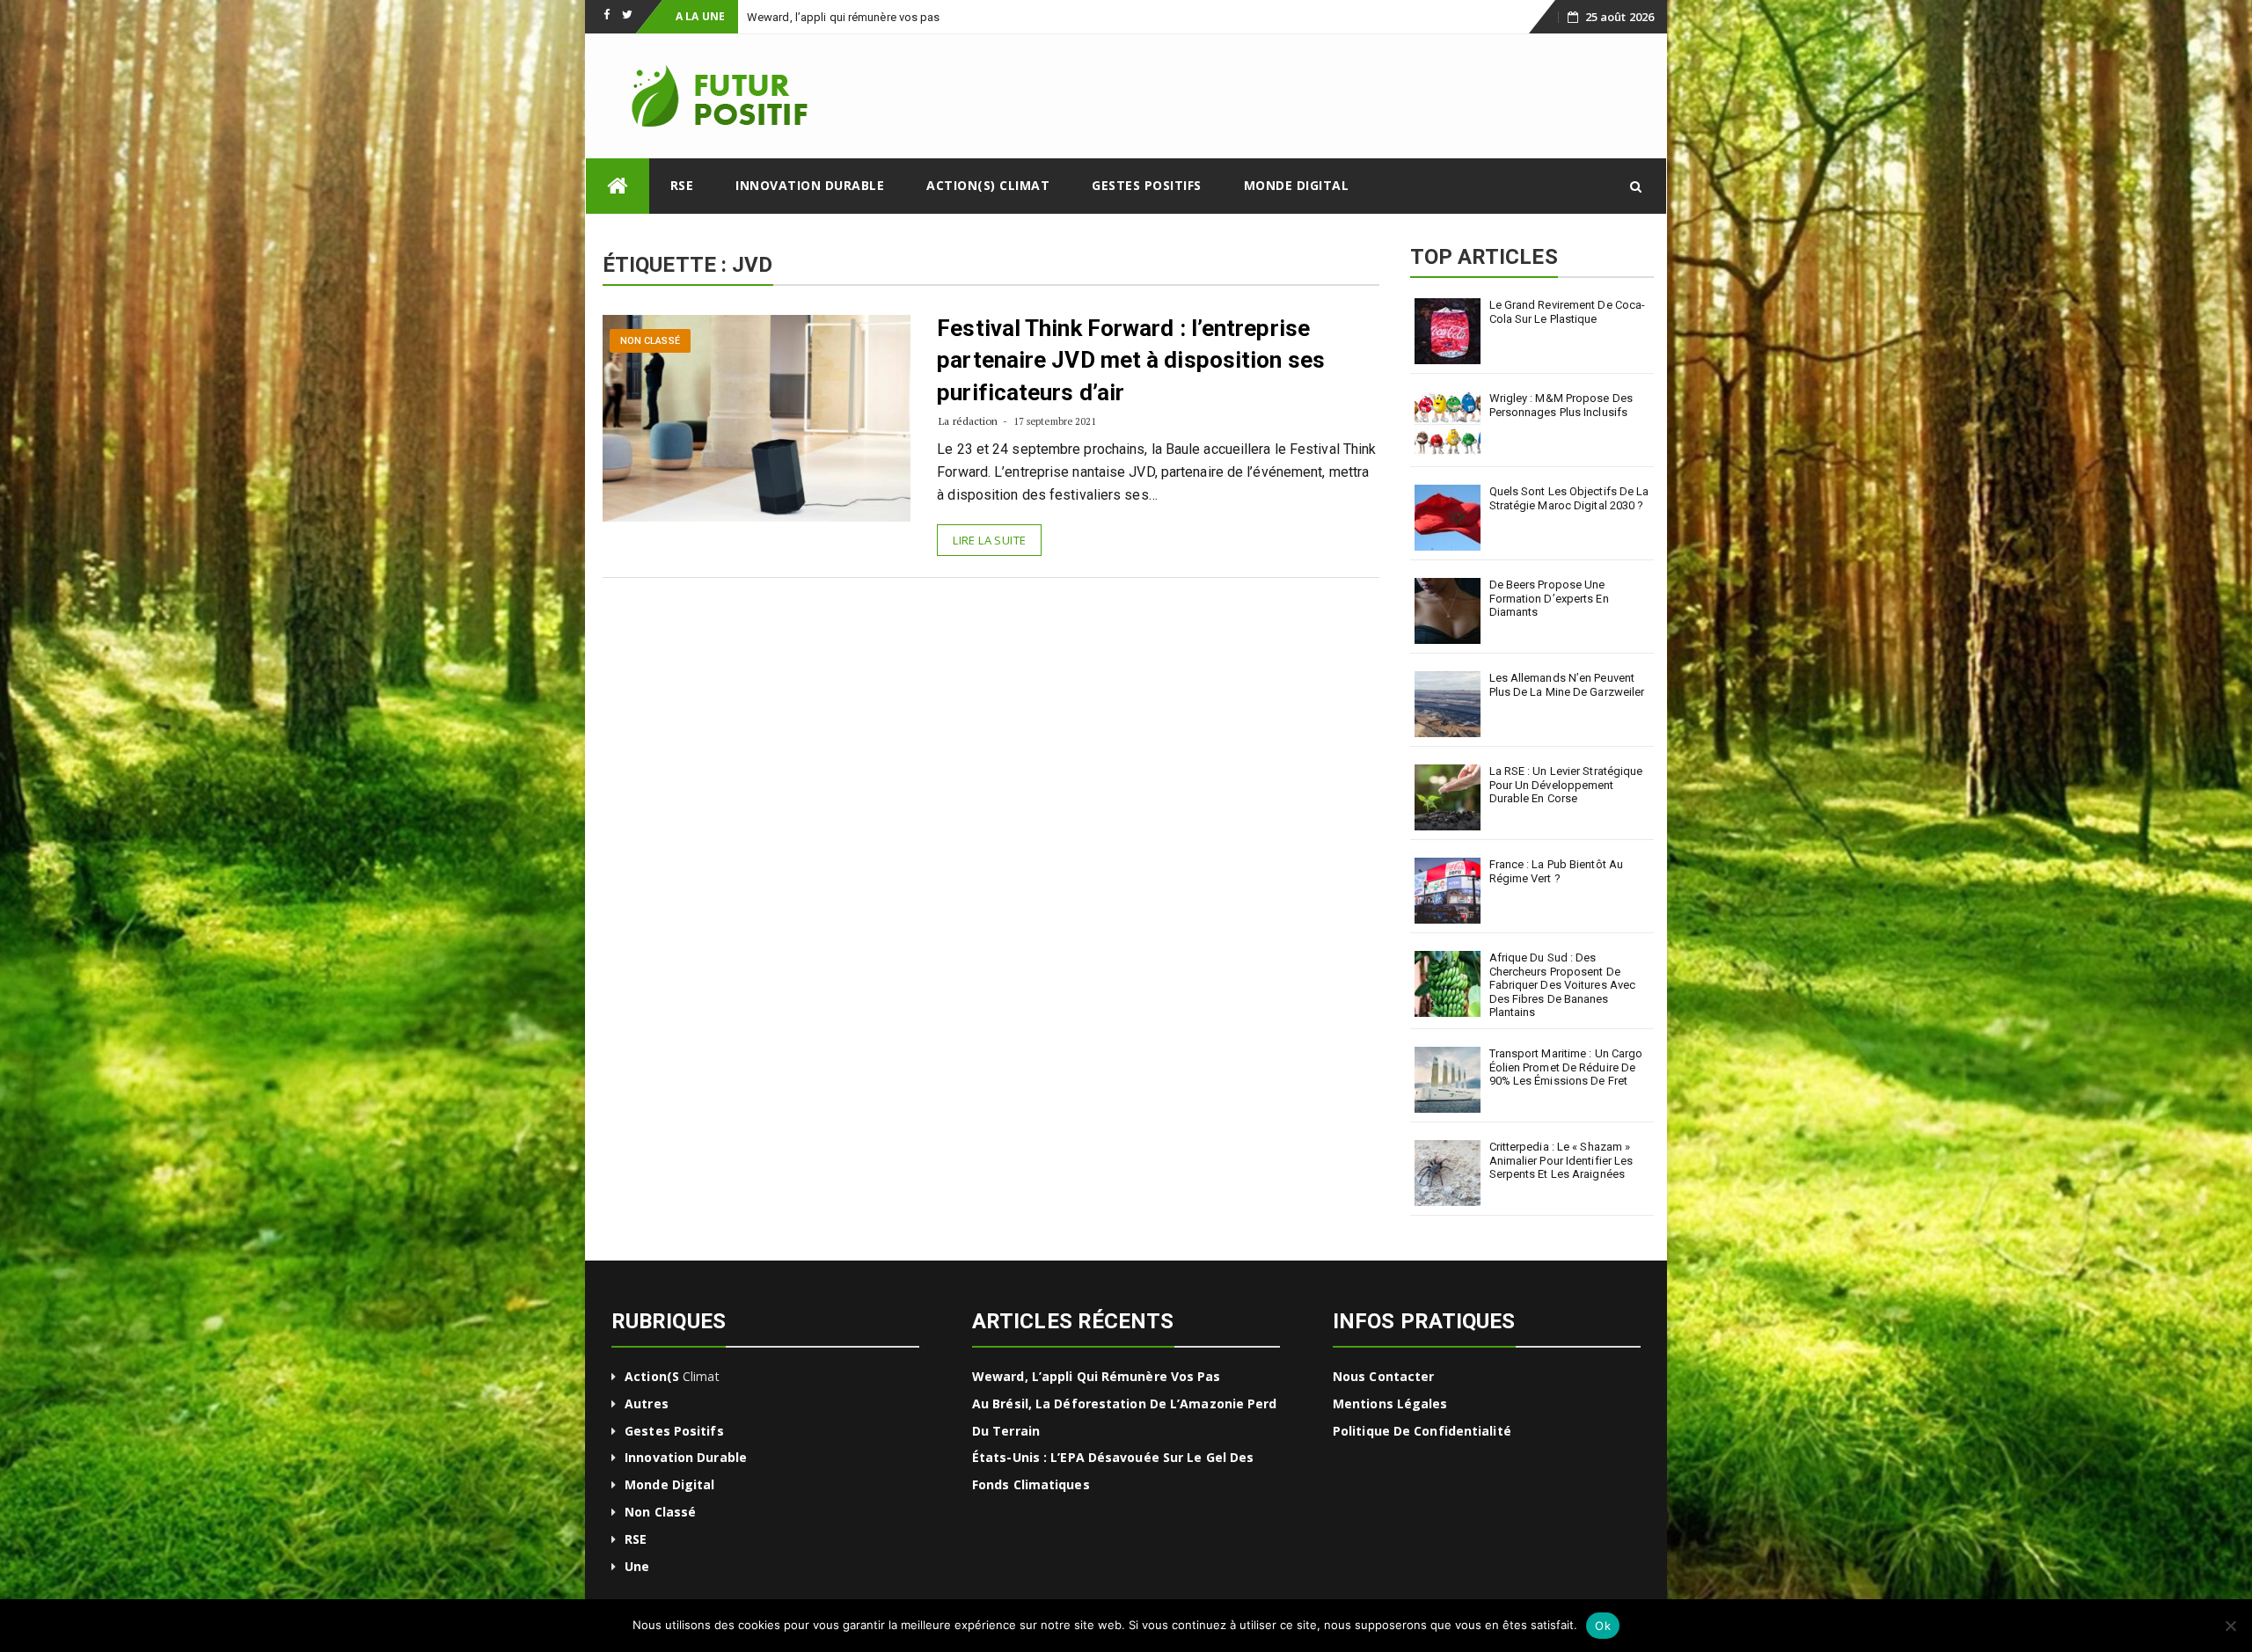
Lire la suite (989, 540)
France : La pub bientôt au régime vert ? (1557, 871)
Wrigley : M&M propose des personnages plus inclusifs (1561, 405)
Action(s (652, 1376)
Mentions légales (1390, 1403)
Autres (647, 1403)
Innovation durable (810, 185)
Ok (1603, 1626)
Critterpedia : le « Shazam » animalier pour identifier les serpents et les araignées (1561, 1160)
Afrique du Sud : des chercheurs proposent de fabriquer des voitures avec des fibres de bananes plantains (1563, 985)
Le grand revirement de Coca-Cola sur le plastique (1568, 312)
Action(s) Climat (988, 185)
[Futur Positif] (618, 186)
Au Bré (764, 17)
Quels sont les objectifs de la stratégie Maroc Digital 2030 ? (1569, 498)
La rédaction (968, 421)
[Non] (2230, 1626)
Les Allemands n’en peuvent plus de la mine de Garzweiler (1567, 685)
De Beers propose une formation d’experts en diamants (1549, 598)
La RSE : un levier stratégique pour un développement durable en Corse (1566, 785)
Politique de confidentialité (1422, 1431)
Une (637, 1566)
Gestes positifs (1147, 185)
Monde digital (1297, 185)
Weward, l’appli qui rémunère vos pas (1097, 1376)
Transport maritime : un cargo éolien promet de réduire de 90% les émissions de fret (1566, 1067)
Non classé (650, 341)
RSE (682, 185)
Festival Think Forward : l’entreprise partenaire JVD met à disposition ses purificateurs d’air (1131, 360)
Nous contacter (1383, 1376)
